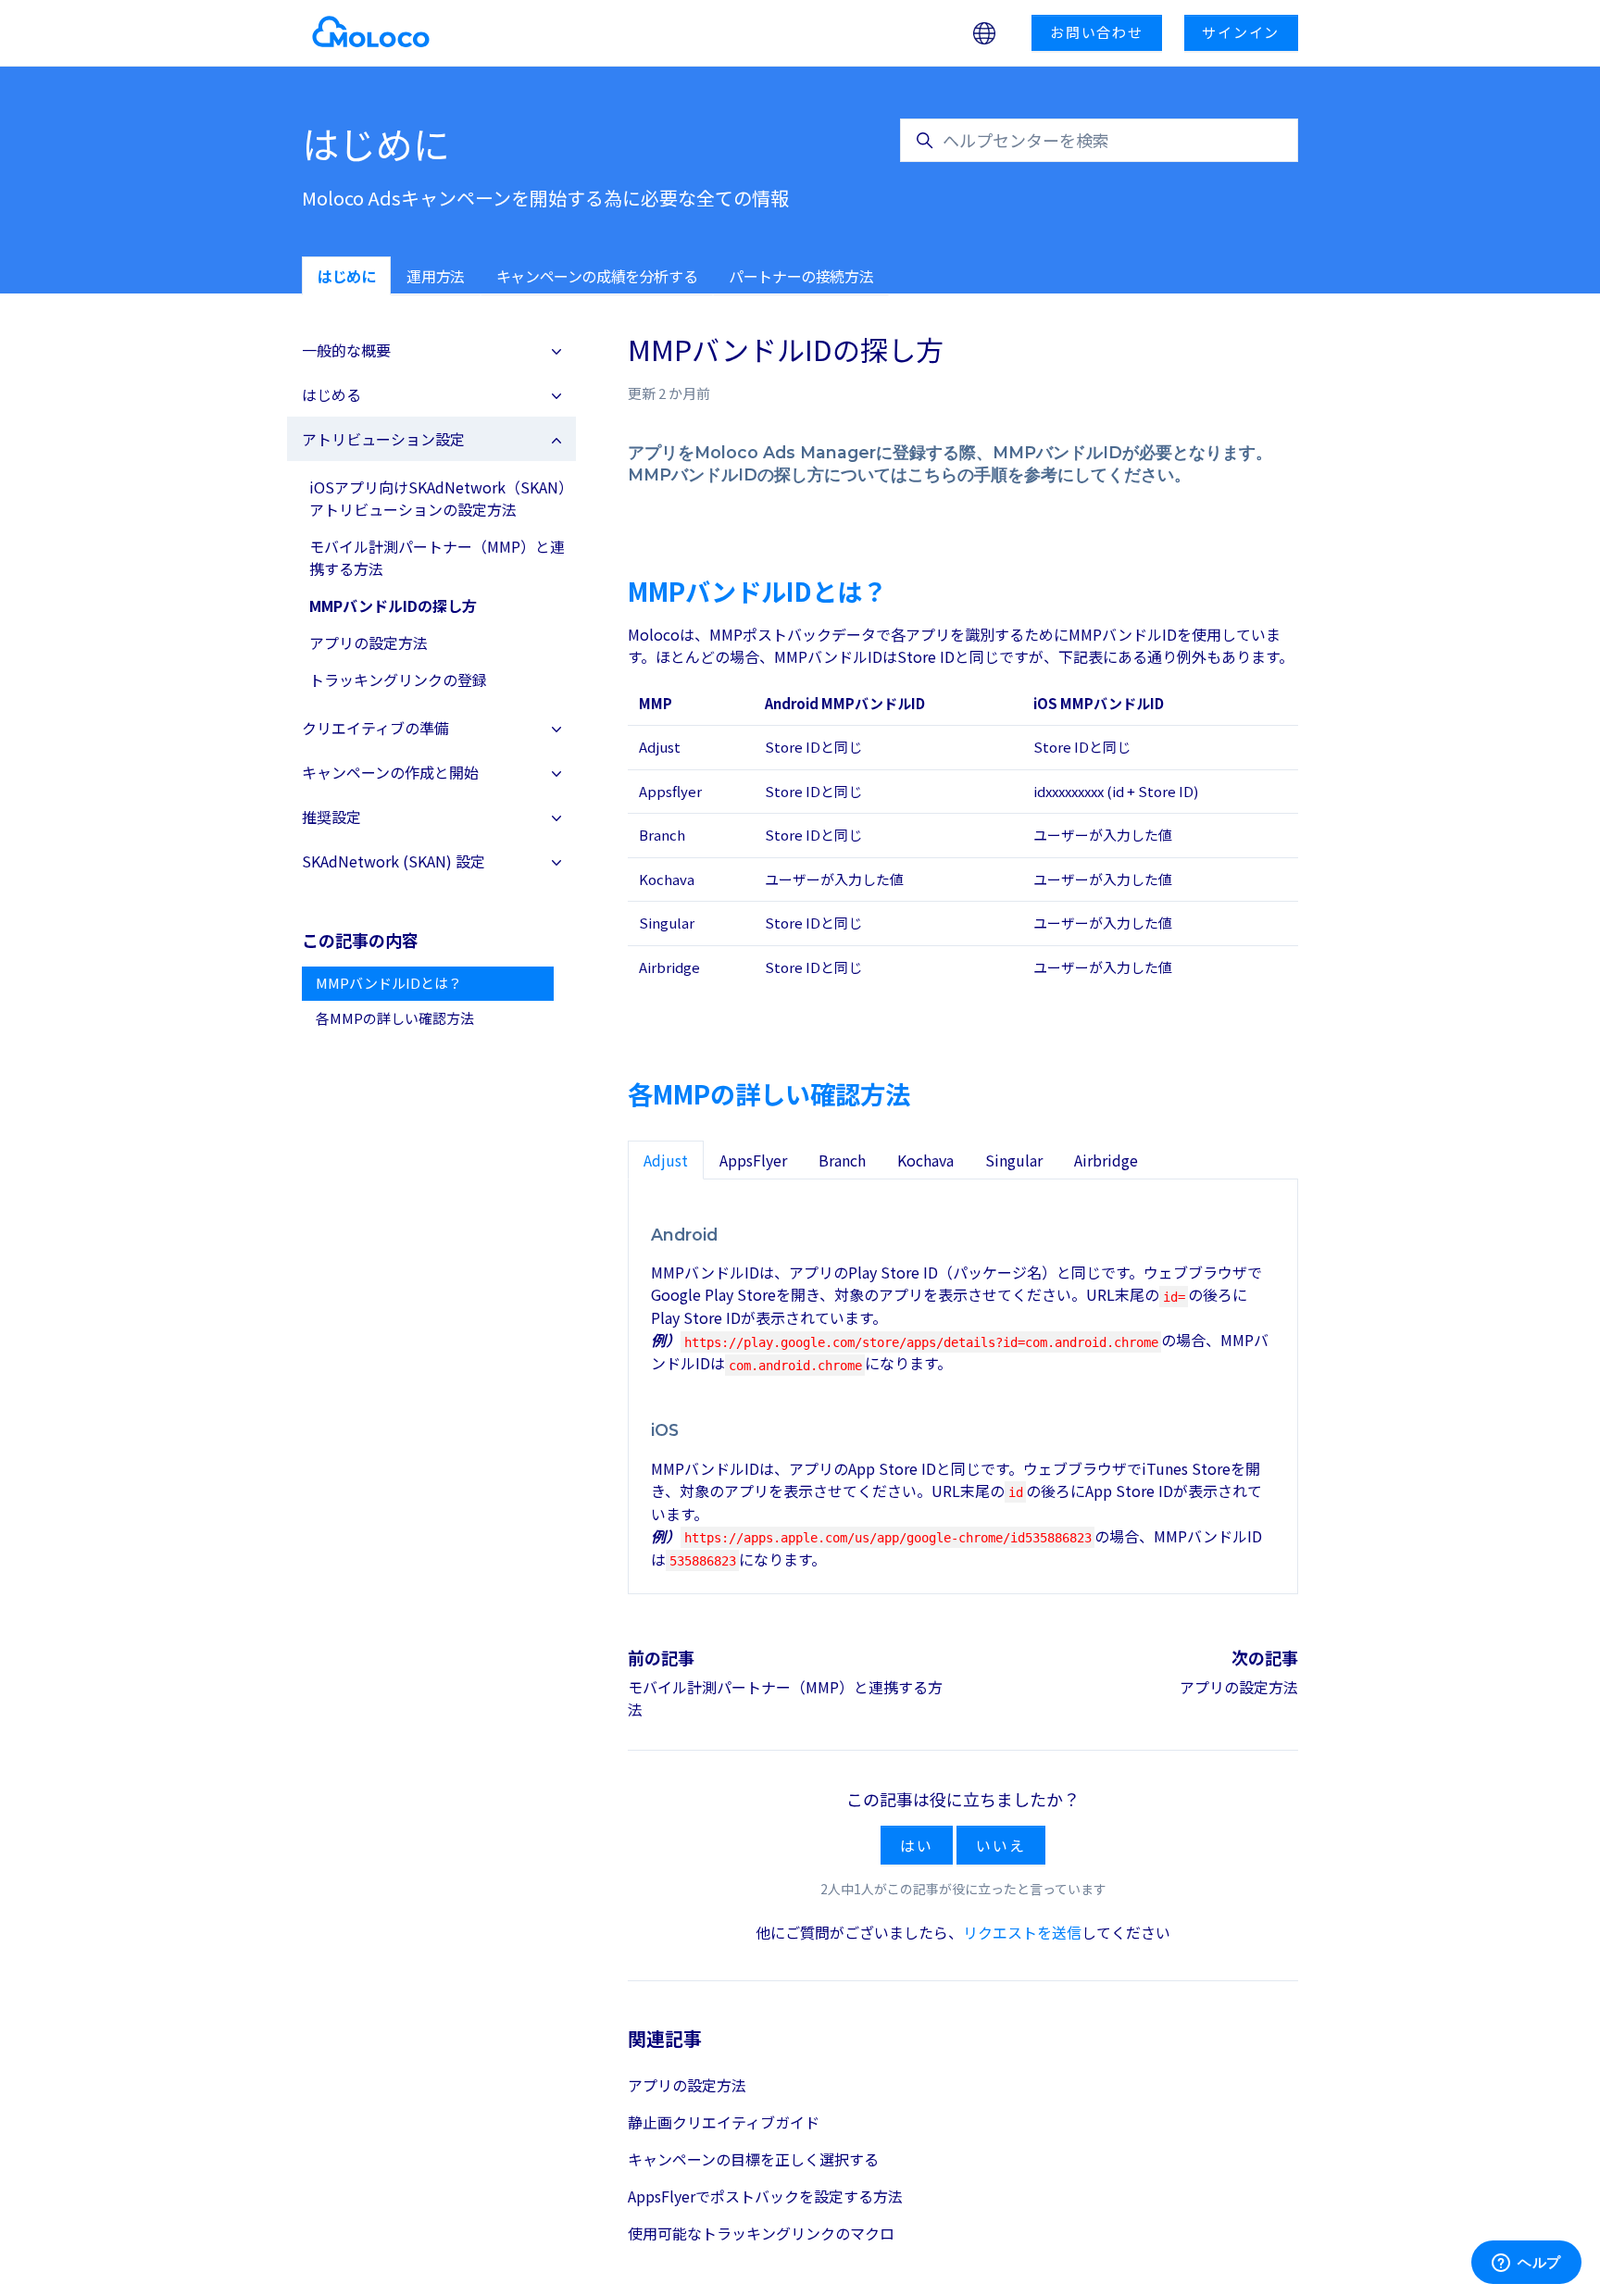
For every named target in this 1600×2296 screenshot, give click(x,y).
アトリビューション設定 (383, 439)
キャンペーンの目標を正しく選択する (753, 2159)
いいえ (1000, 1845)
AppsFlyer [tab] (753, 1160)
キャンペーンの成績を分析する (597, 276)
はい (917, 1845)
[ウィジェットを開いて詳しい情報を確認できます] (1526, 2264)
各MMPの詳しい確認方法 (395, 1018)
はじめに (346, 276)
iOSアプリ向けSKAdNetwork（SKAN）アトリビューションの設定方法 (437, 498)
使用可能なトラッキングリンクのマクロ (761, 2233)
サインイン (1241, 32)
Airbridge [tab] (1106, 1160)
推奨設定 (331, 817)
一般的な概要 (346, 350)
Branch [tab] (842, 1160)
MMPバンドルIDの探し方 (393, 605)
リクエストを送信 (1022, 1932)
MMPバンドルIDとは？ (389, 983)
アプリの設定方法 (1239, 1687)
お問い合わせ (1097, 32)
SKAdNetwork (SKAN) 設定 (394, 861)
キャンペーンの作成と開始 (390, 772)
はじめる (331, 394)
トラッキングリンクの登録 (398, 680)
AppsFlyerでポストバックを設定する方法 (765, 2196)
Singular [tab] (1014, 1160)
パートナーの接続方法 (801, 276)
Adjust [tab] (666, 1160)
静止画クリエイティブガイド (724, 2122)
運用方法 (435, 276)
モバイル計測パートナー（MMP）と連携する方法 (437, 557)
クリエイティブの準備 (375, 728)
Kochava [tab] (925, 1160)
